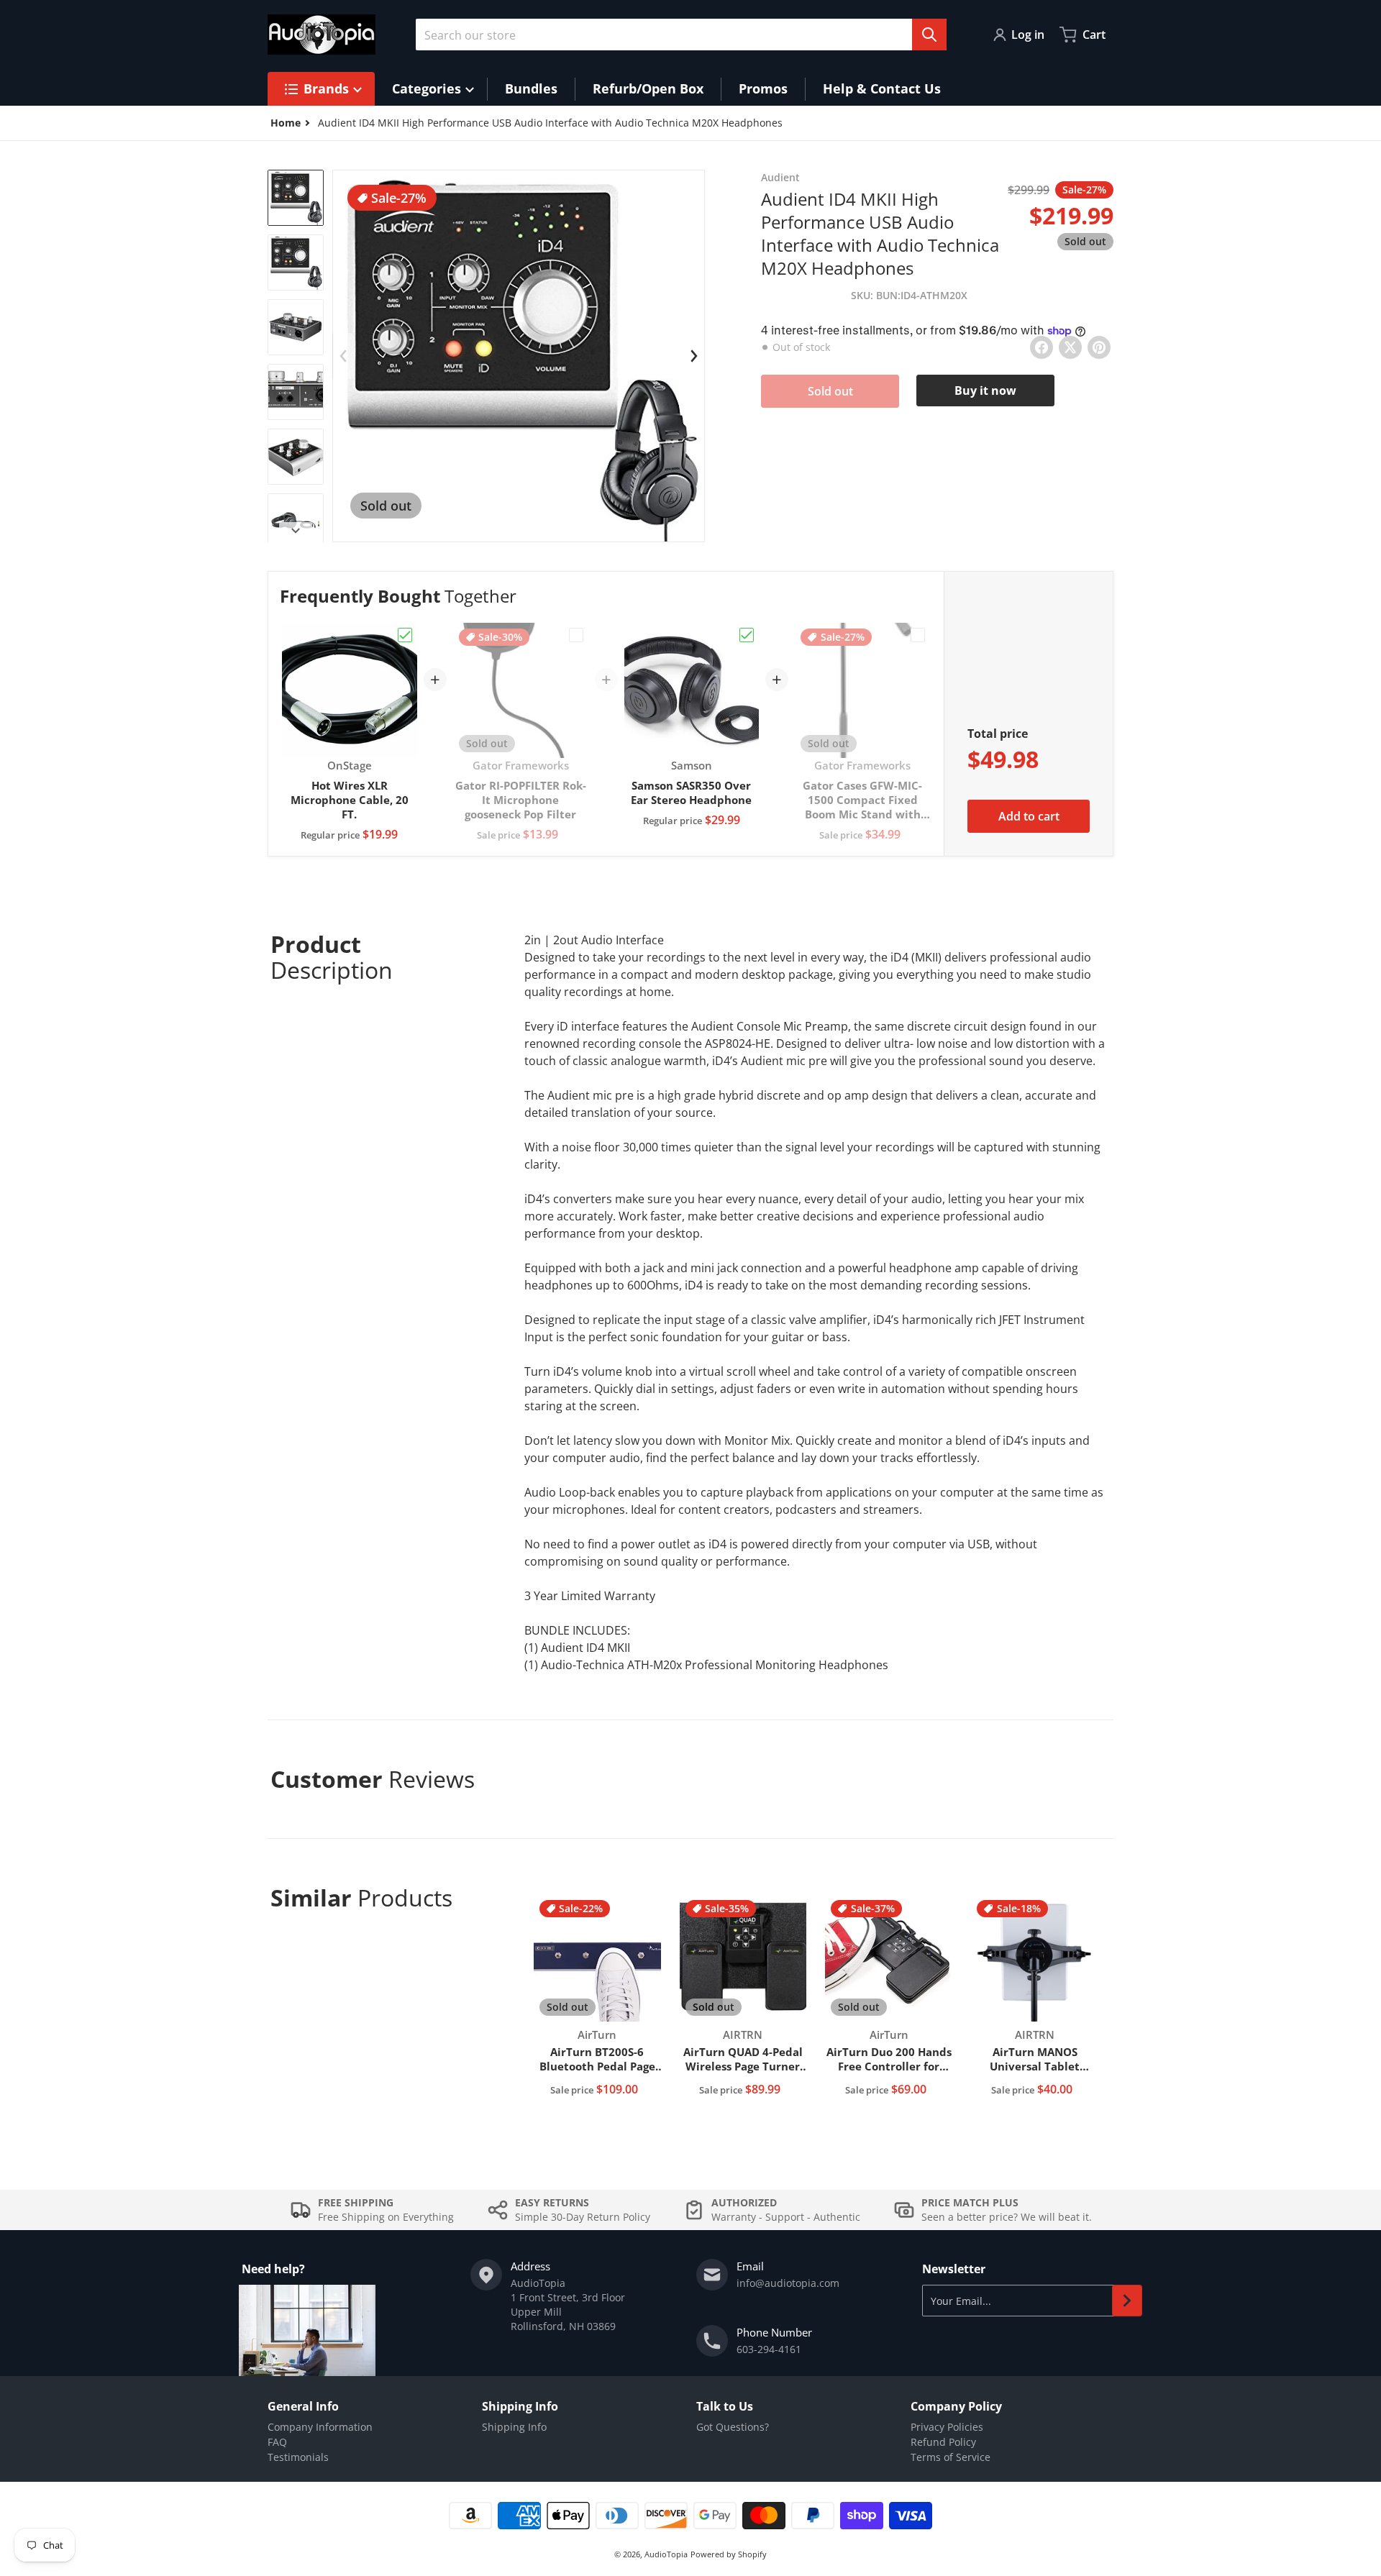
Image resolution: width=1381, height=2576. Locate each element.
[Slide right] (296, 531)
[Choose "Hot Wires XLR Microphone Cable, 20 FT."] (405, 635)
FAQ (277, 2442)
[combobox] (681, 35)
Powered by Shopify (729, 2554)
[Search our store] (929, 35)
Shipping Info (514, 2427)
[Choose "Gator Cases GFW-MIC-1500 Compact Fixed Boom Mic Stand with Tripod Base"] (918, 635)
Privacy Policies (947, 2427)
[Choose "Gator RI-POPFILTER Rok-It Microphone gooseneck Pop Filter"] (576, 635)
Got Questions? (733, 2427)
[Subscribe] (1127, 2301)
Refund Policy (943, 2442)
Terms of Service (951, 2457)
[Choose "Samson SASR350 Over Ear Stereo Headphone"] (747, 635)
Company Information (320, 2427)
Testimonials (298, 2457)
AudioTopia (666, 2554)
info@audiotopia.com (788, 2283)
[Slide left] (343, 356)
